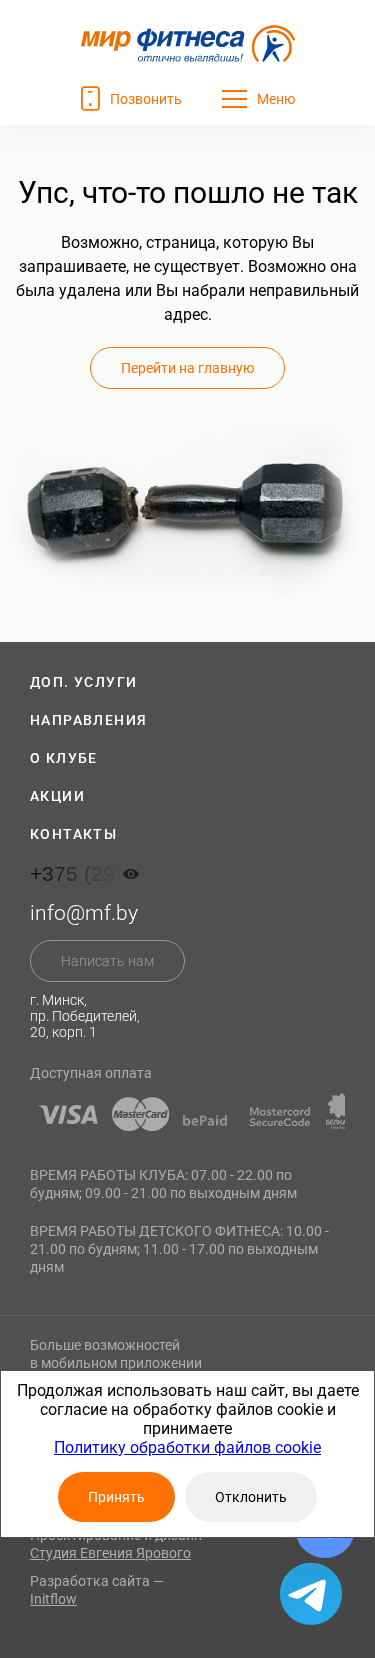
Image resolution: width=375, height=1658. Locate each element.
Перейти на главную (187, 368)
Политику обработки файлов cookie (187, 1447)
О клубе (64, 758)
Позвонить (146, 99)
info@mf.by (84, 913)
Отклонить (251, 1497)
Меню (276, 99)
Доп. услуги (83, 682)
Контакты (73, 834)
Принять (116, 1497)
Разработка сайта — (97, 1590)
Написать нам (107, 961)
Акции (57, 796)
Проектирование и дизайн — (123, 1544)
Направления (88, 720)
